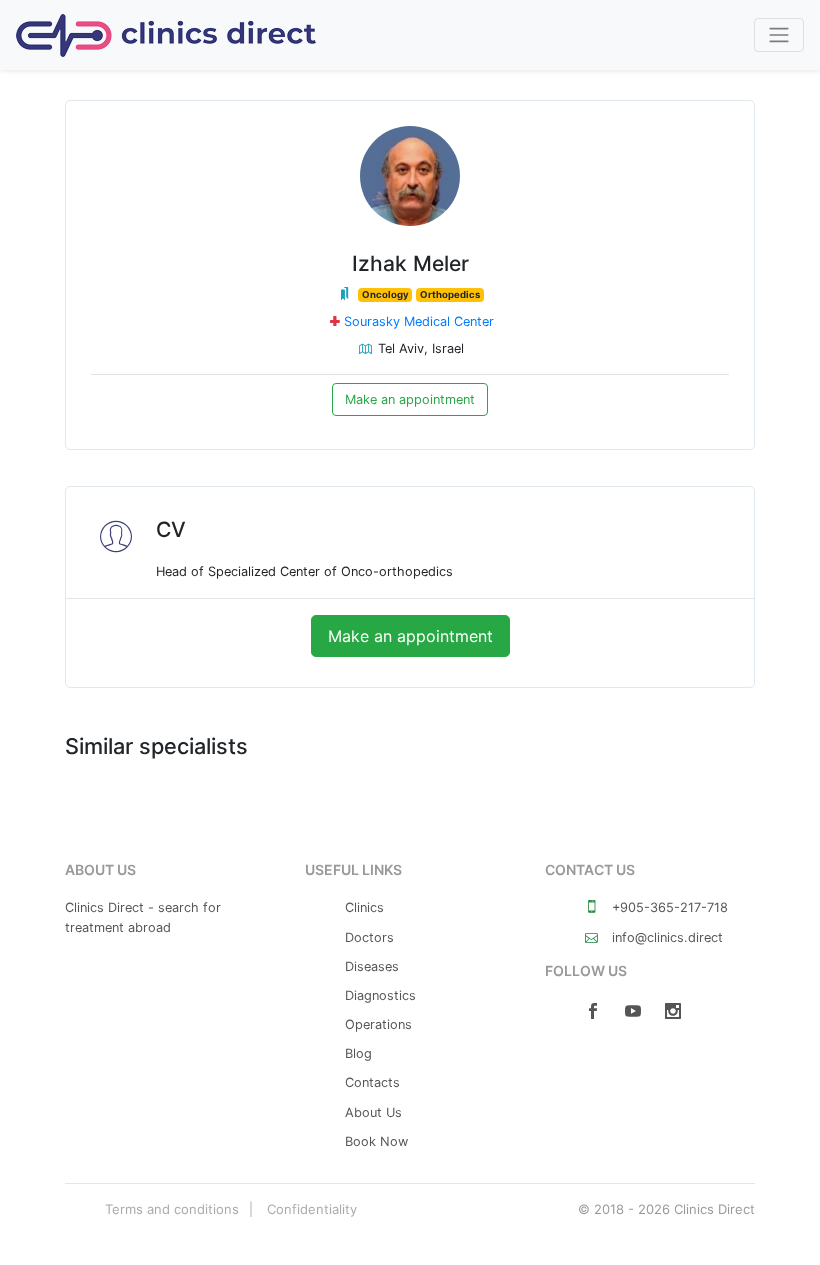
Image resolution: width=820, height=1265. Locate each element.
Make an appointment (410, 399)
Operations (378, 1024)
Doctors (369, 937)
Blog (358, 1053)
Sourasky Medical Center (419, 321)
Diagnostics (380, 995)
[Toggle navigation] (779, 35)
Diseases (372, 966)
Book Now (376, 1141)
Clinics (364, 907)
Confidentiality (312, 1209)
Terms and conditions (172, 1209)
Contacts (372, 1082)
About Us (373, 1112)
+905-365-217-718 (668, 907)
